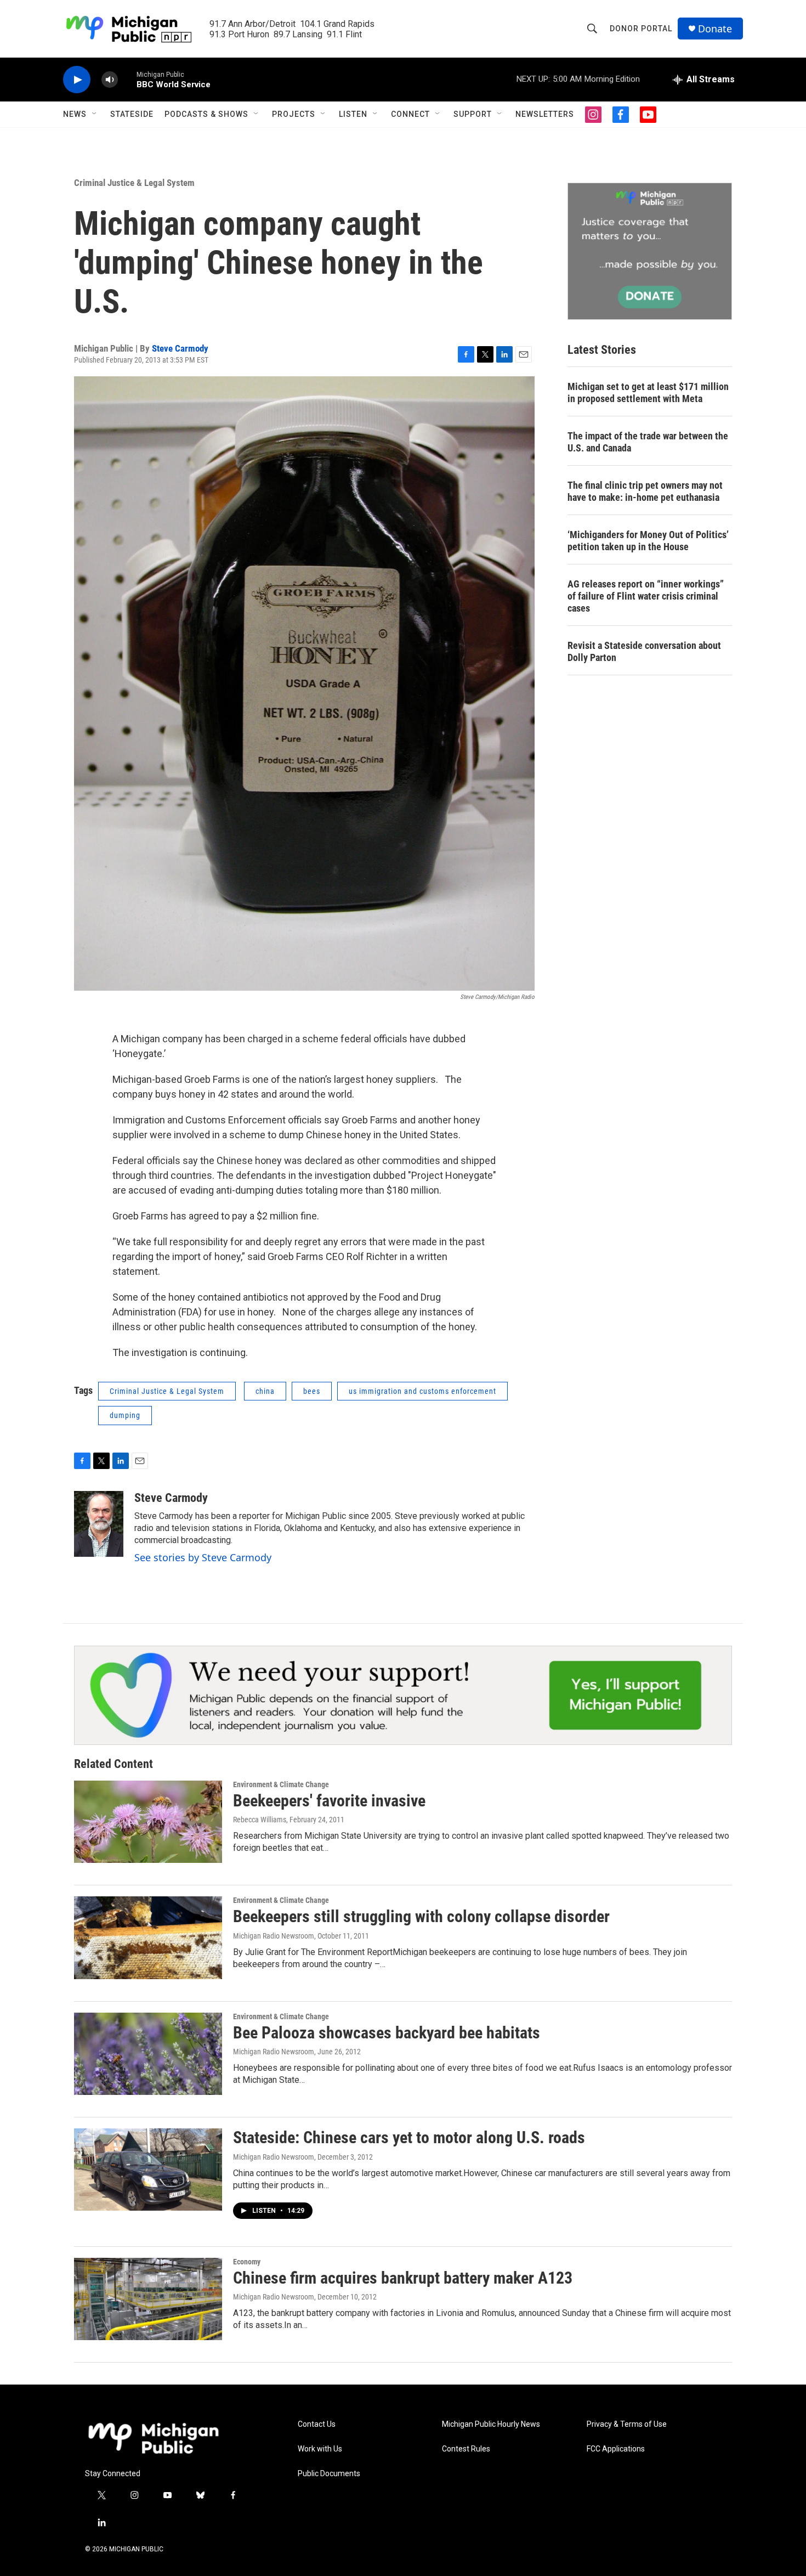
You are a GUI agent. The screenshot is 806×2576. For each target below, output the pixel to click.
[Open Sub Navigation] (95, 114)
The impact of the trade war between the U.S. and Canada (648, 442)
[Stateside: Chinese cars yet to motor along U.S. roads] (148, 2170)
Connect (410, 114)
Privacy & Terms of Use (627, 2424)
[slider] (127, 79)
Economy (247, 2262)
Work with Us (320, 2449)
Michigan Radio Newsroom (274, 1936)
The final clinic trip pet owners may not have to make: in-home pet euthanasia (645, 491)
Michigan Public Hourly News (491, 2424)
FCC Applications (616, 2449)
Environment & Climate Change (281, 1784)
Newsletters (545, 114)
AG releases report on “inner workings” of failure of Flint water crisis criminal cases (646, 596)
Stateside (132, 114)
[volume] (110, 80)
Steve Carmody (180, 348)
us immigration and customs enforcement (422, 1391)
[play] (77, 80)
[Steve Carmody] (99, 1524)
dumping (125, 1415)
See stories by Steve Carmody (203, 1557)
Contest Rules (466, 2449)
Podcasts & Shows (206, 114)
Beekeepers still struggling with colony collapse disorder (421, 1916)
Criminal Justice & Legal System (134, 183)
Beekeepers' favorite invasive (329, 1801)
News (75, 114)
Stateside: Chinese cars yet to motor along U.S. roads (409, 2137)
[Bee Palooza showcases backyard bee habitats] (148, 2054)
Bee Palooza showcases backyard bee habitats (387, 2033)
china (265, 1391)
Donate (715, 29)
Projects (294, 114)
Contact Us (317, 2424)
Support (473, 114)
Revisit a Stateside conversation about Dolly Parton (644, 651)
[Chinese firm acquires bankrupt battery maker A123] (148, 2299)
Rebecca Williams (260, 1820)
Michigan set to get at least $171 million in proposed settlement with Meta (648, 392)
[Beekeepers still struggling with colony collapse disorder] (148, 1937)
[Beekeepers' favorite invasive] (148, 1822)
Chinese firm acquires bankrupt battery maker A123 (403, 2278)
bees (312, 1391)
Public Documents (329, 2474)
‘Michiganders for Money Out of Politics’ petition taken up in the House (648, 541)
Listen (353, 114)
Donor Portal (641, 29)
